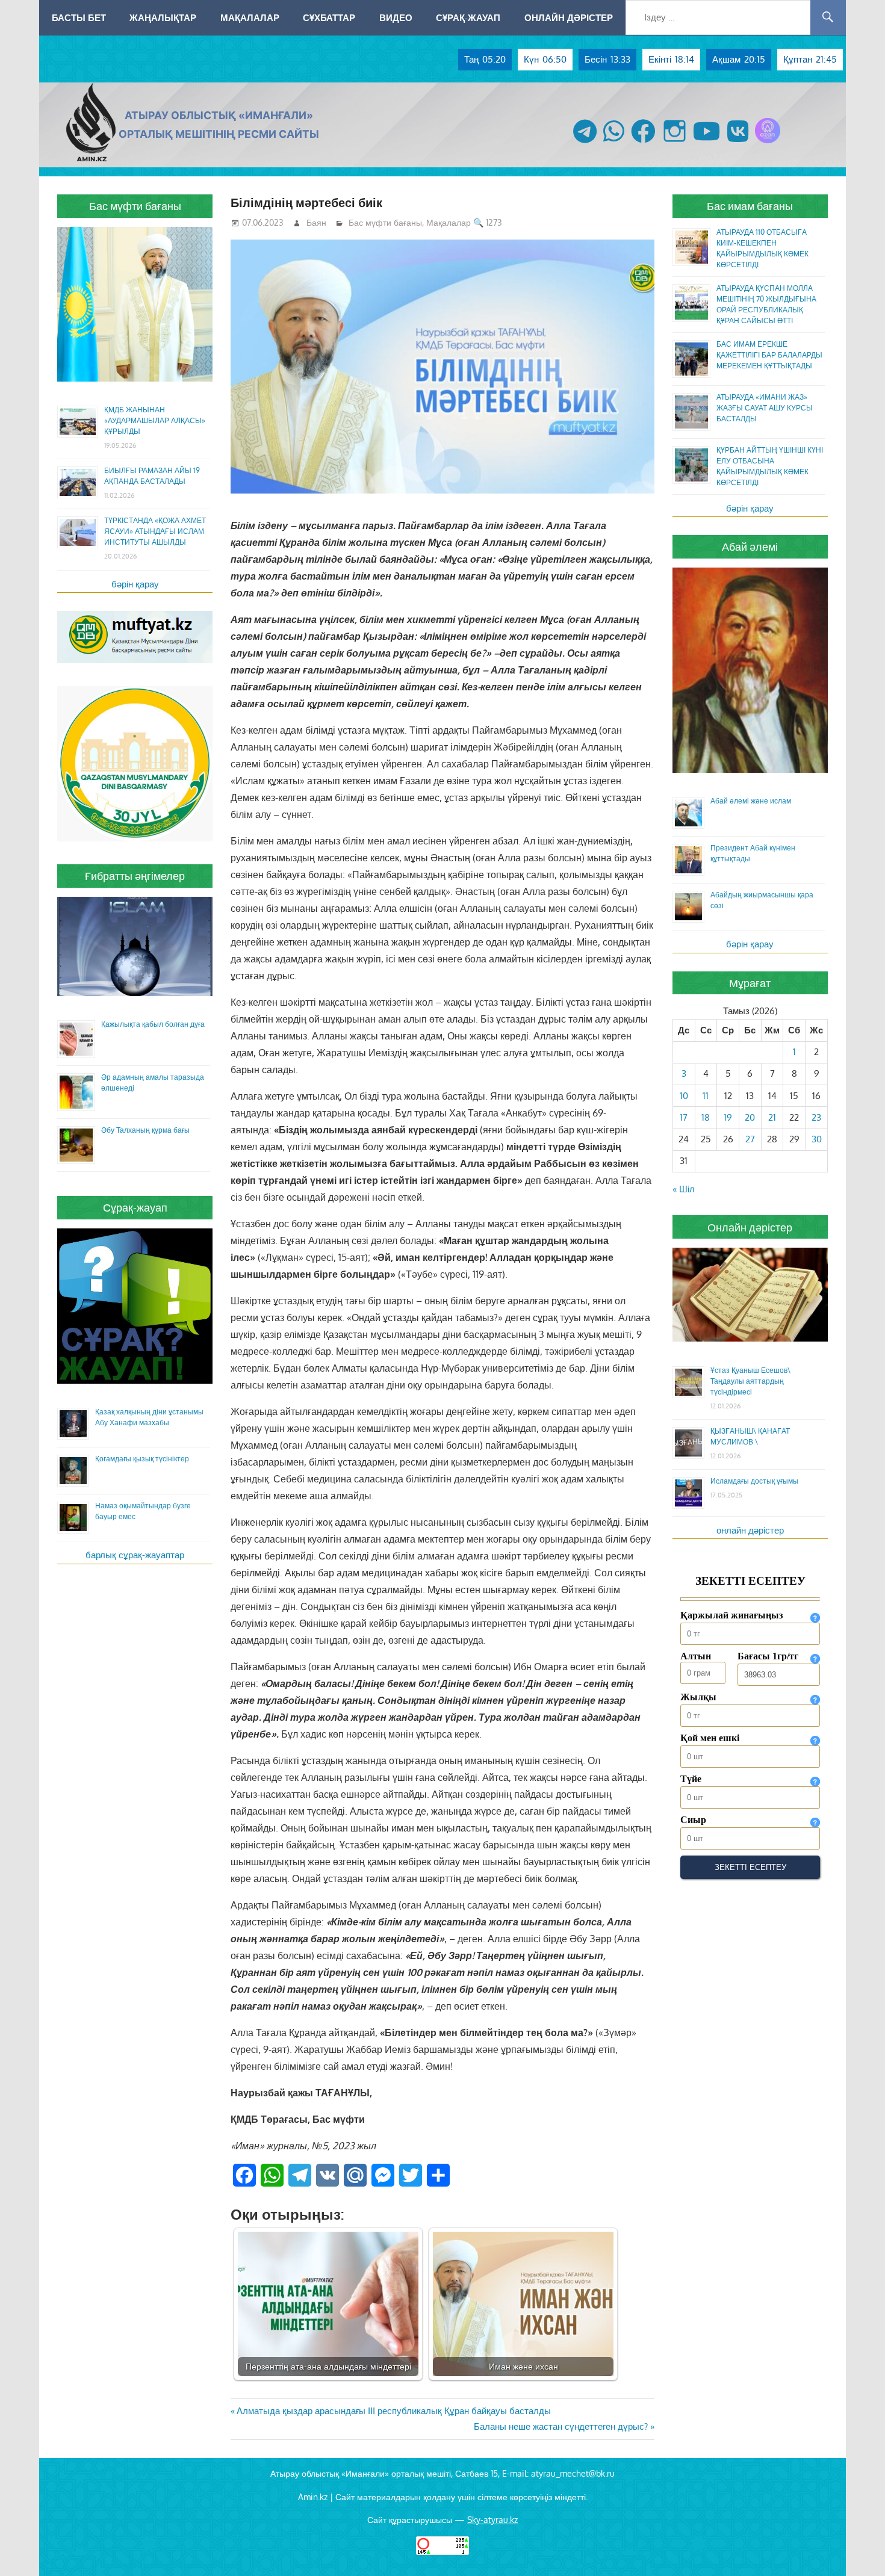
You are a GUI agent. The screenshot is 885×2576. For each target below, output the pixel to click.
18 (706, 1117)
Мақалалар (250, 17)
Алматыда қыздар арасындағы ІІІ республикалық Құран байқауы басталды (393, 2411)
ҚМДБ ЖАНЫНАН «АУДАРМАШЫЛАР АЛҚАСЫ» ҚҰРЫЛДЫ (155, 420)
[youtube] (707, 143)
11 (706, 1096)
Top (856, 2547)
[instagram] (675, 143)
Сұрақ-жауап (468, 17)
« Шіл (684, 1189)
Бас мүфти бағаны (385, 222)
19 (728, 1117)
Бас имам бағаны (750, 206)
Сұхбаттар (329, 17)
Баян (316, 222)
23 (816, 1117)
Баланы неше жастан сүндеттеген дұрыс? (561, 2426)
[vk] (738, 143)
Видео (396, 17)
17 (684, 1117)
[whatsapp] (614, 143)
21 (772, 1117)
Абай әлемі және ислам (751, 801)
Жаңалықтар (163, 17)
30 (817, 1139)
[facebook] (643, 143)
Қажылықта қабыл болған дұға (153, 1024)
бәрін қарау (135, 584)
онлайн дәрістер (750, 1530)
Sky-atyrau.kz (492, 2520)
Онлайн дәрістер (569, 17)
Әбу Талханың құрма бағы (145, 1130)
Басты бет (79, 17)
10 (684, 1096)
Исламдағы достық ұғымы (754, 1481)
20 (750, 1117)
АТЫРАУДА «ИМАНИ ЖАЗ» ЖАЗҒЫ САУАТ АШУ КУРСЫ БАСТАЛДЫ (765, 408)
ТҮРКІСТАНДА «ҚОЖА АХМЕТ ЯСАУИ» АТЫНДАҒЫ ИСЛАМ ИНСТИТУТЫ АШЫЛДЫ (155, 531)
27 (750, 1139)
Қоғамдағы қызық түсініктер (142, 1459)
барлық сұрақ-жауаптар (135, 1555)
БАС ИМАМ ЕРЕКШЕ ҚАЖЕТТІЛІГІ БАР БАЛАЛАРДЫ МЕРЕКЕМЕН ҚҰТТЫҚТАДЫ (769, 355)
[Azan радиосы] (768, 143)
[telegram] (585, 143)
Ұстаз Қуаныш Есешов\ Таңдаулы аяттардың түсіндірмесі (750, 1381)
